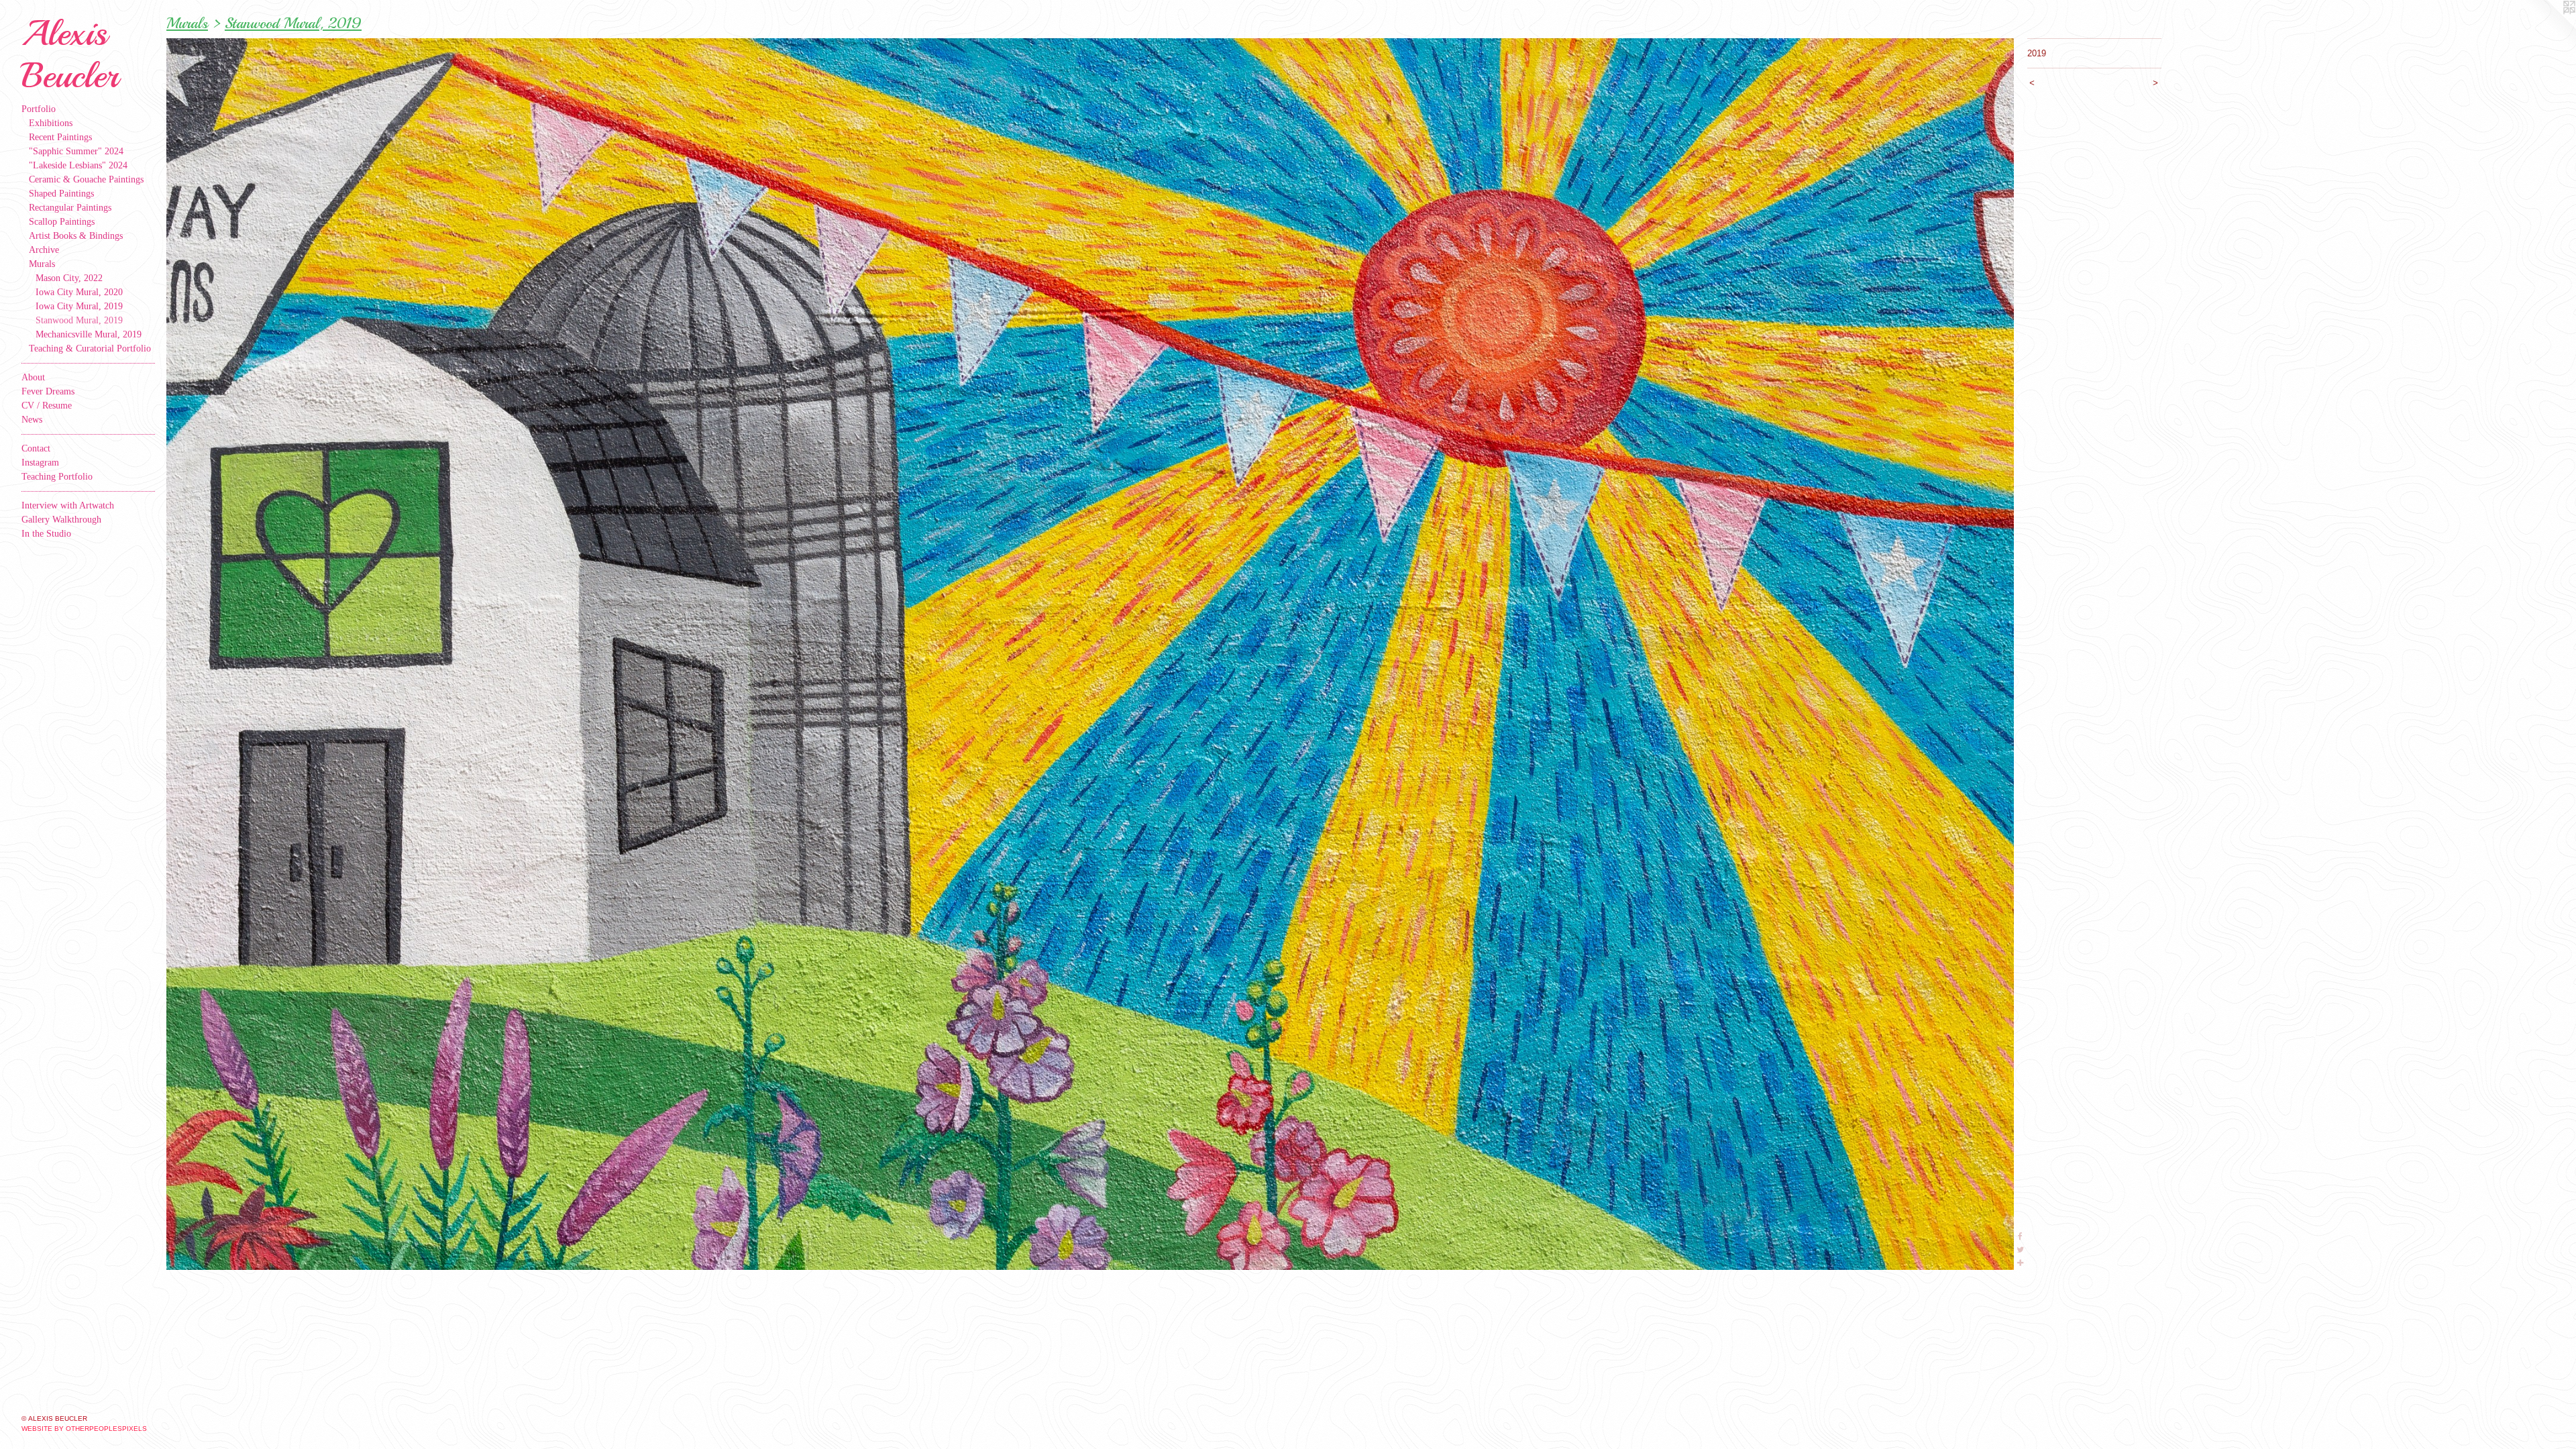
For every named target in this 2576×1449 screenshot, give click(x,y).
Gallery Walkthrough (61, 520)
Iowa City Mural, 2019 (79, 306)
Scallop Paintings (62, 222)
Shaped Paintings (61, 194)
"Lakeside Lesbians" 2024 (78, 165)
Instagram (40, 463)
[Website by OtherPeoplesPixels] (2549, 27)
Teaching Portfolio (57, 477)
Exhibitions (51, 123)
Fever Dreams (48, 391)
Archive (44, 250)
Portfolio (39, 109)
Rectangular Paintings (70, 208)
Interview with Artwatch (68, 505)
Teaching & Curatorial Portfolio (90, 348)
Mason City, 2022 (69, 278)
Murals (42, 264)
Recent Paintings (60, 137)
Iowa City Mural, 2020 (79, 292)
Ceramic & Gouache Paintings (86, 179)
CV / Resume (47, 406)
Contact (36, 448)
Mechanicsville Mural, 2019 (89, 334)
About (33, 377)
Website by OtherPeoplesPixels (84, 1429)
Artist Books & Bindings (76, 236)
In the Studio (46, 534)
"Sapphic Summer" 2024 (76, 151)
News (32, 420)
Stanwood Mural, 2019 (79, 320)
